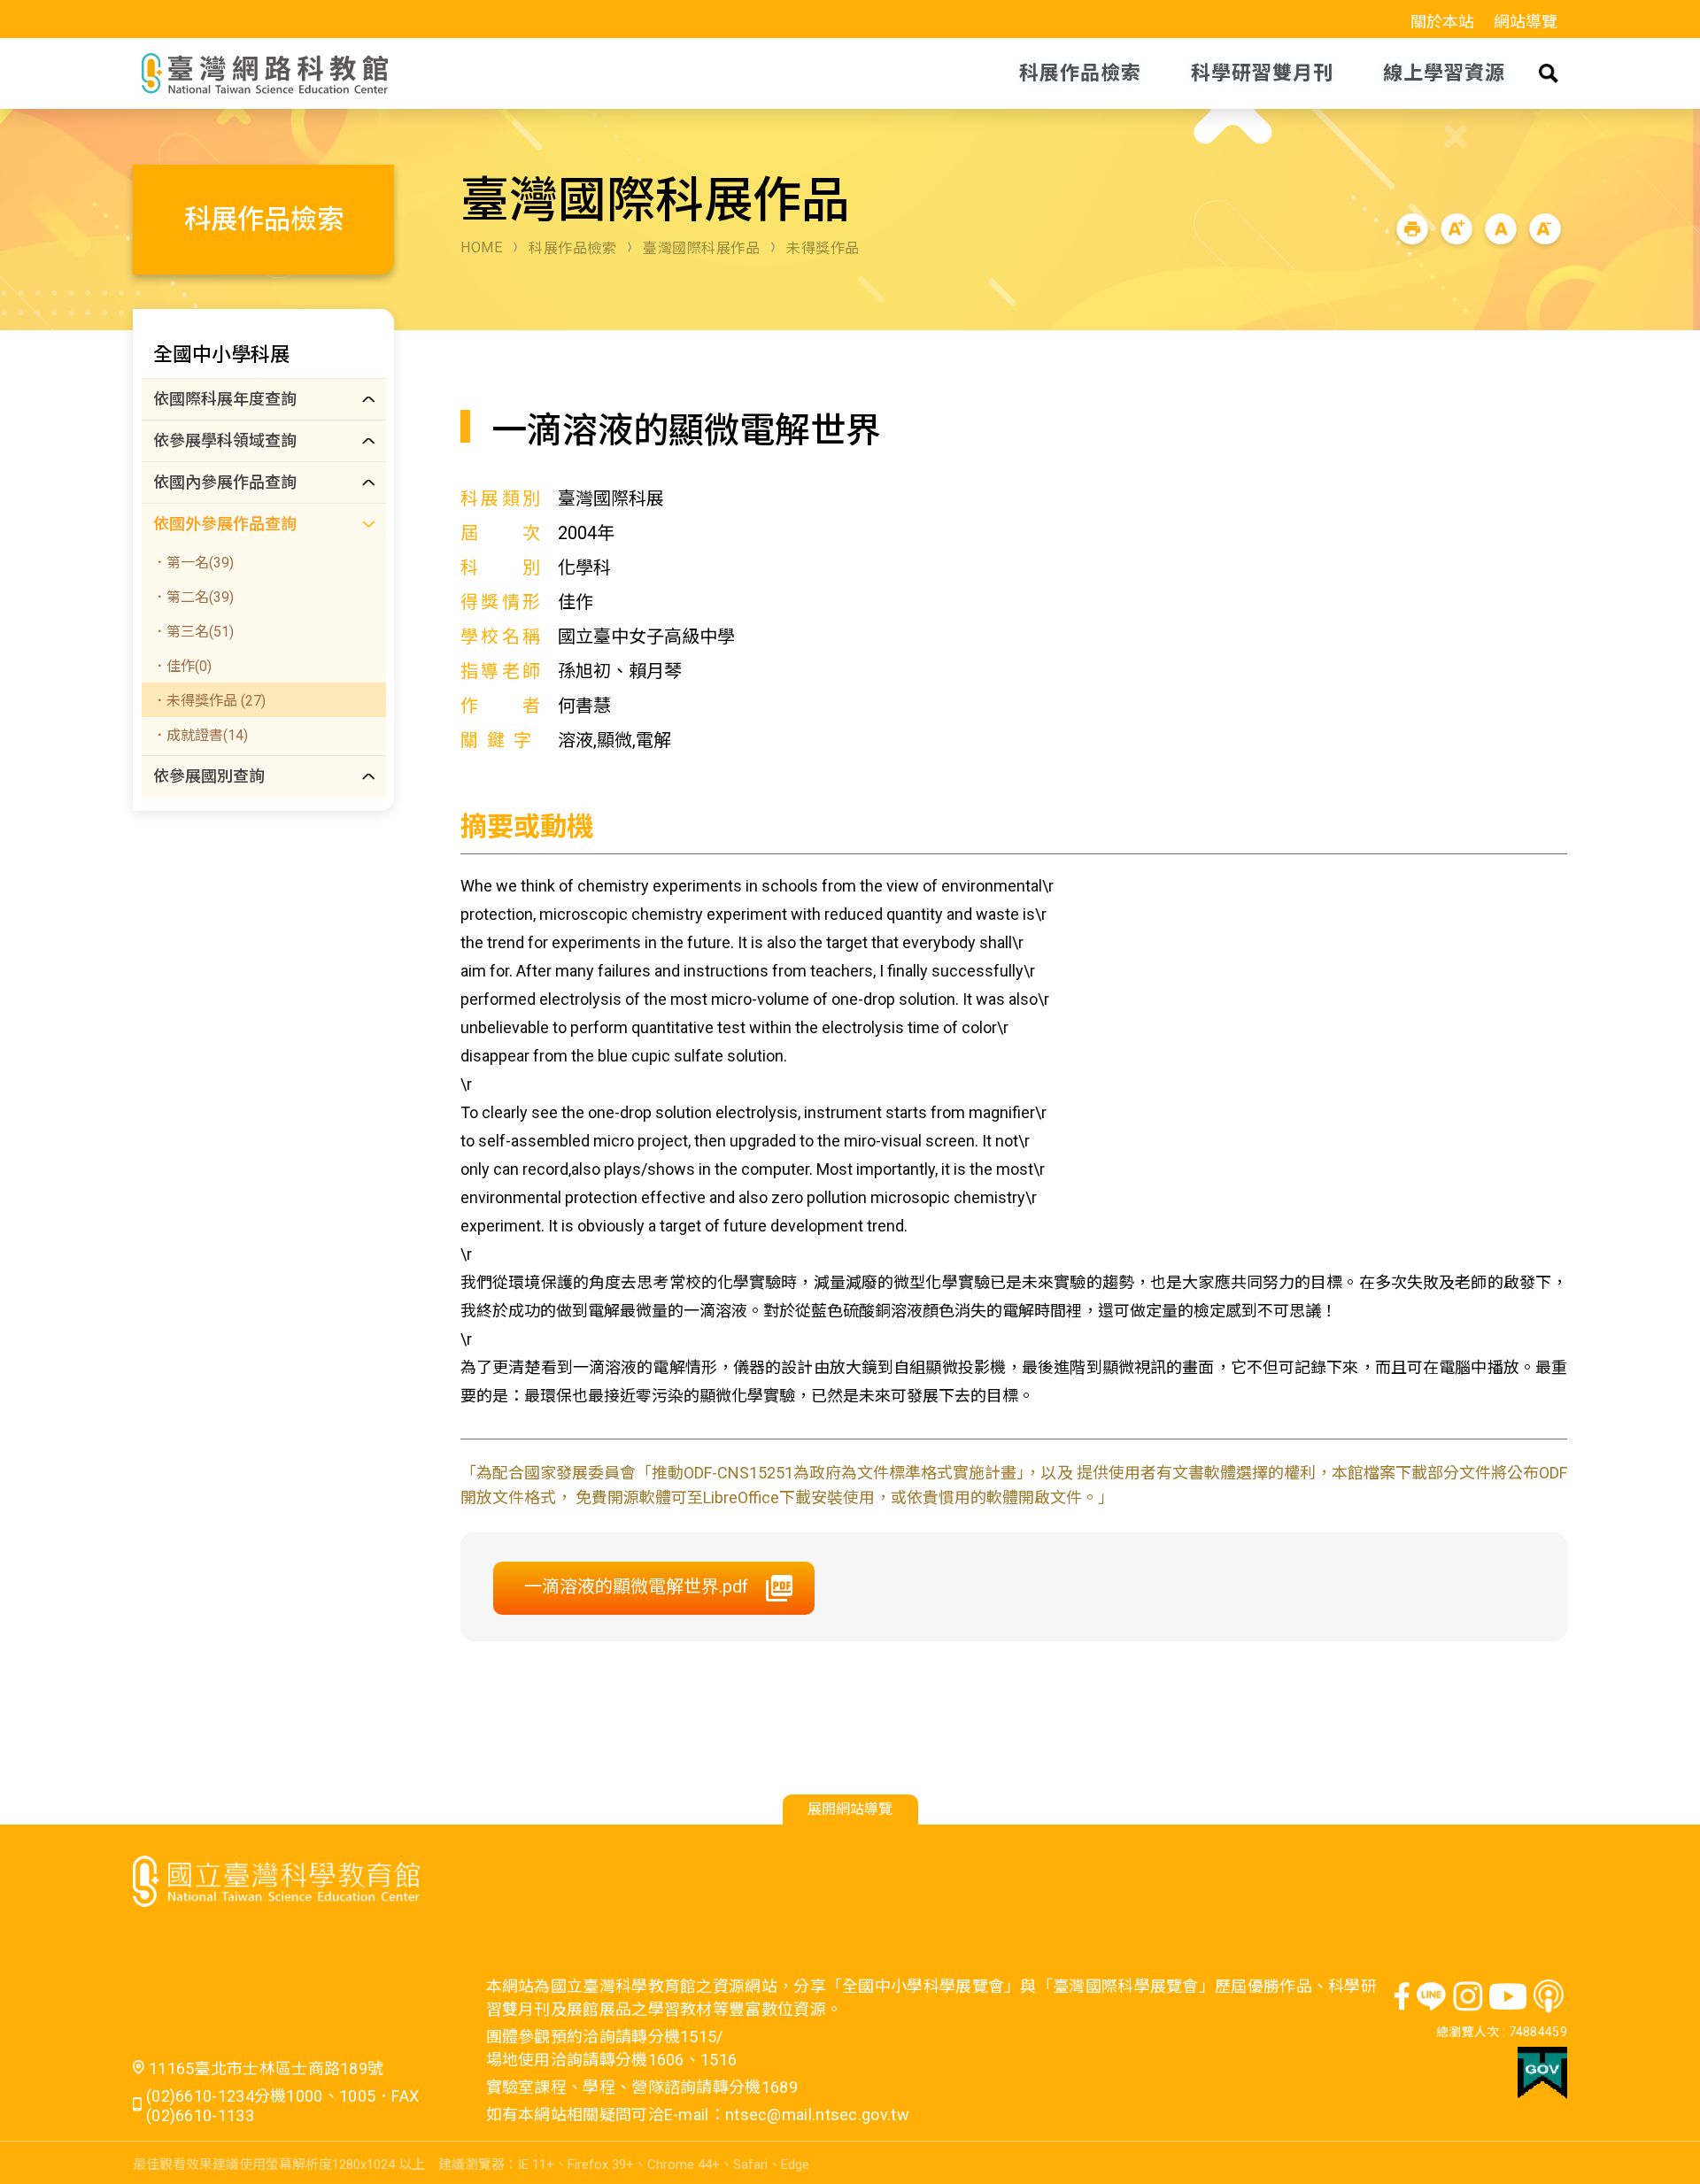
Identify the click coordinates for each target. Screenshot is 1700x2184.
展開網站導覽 (850, 1809)
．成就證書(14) (200, 735)
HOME (481, 247)
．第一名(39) (193, 563)
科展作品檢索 (572, 248)
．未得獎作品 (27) (209, 701)
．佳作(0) (182, 666)
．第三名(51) (193, 632)
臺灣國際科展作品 (701, 248)
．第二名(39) (193, 597)
